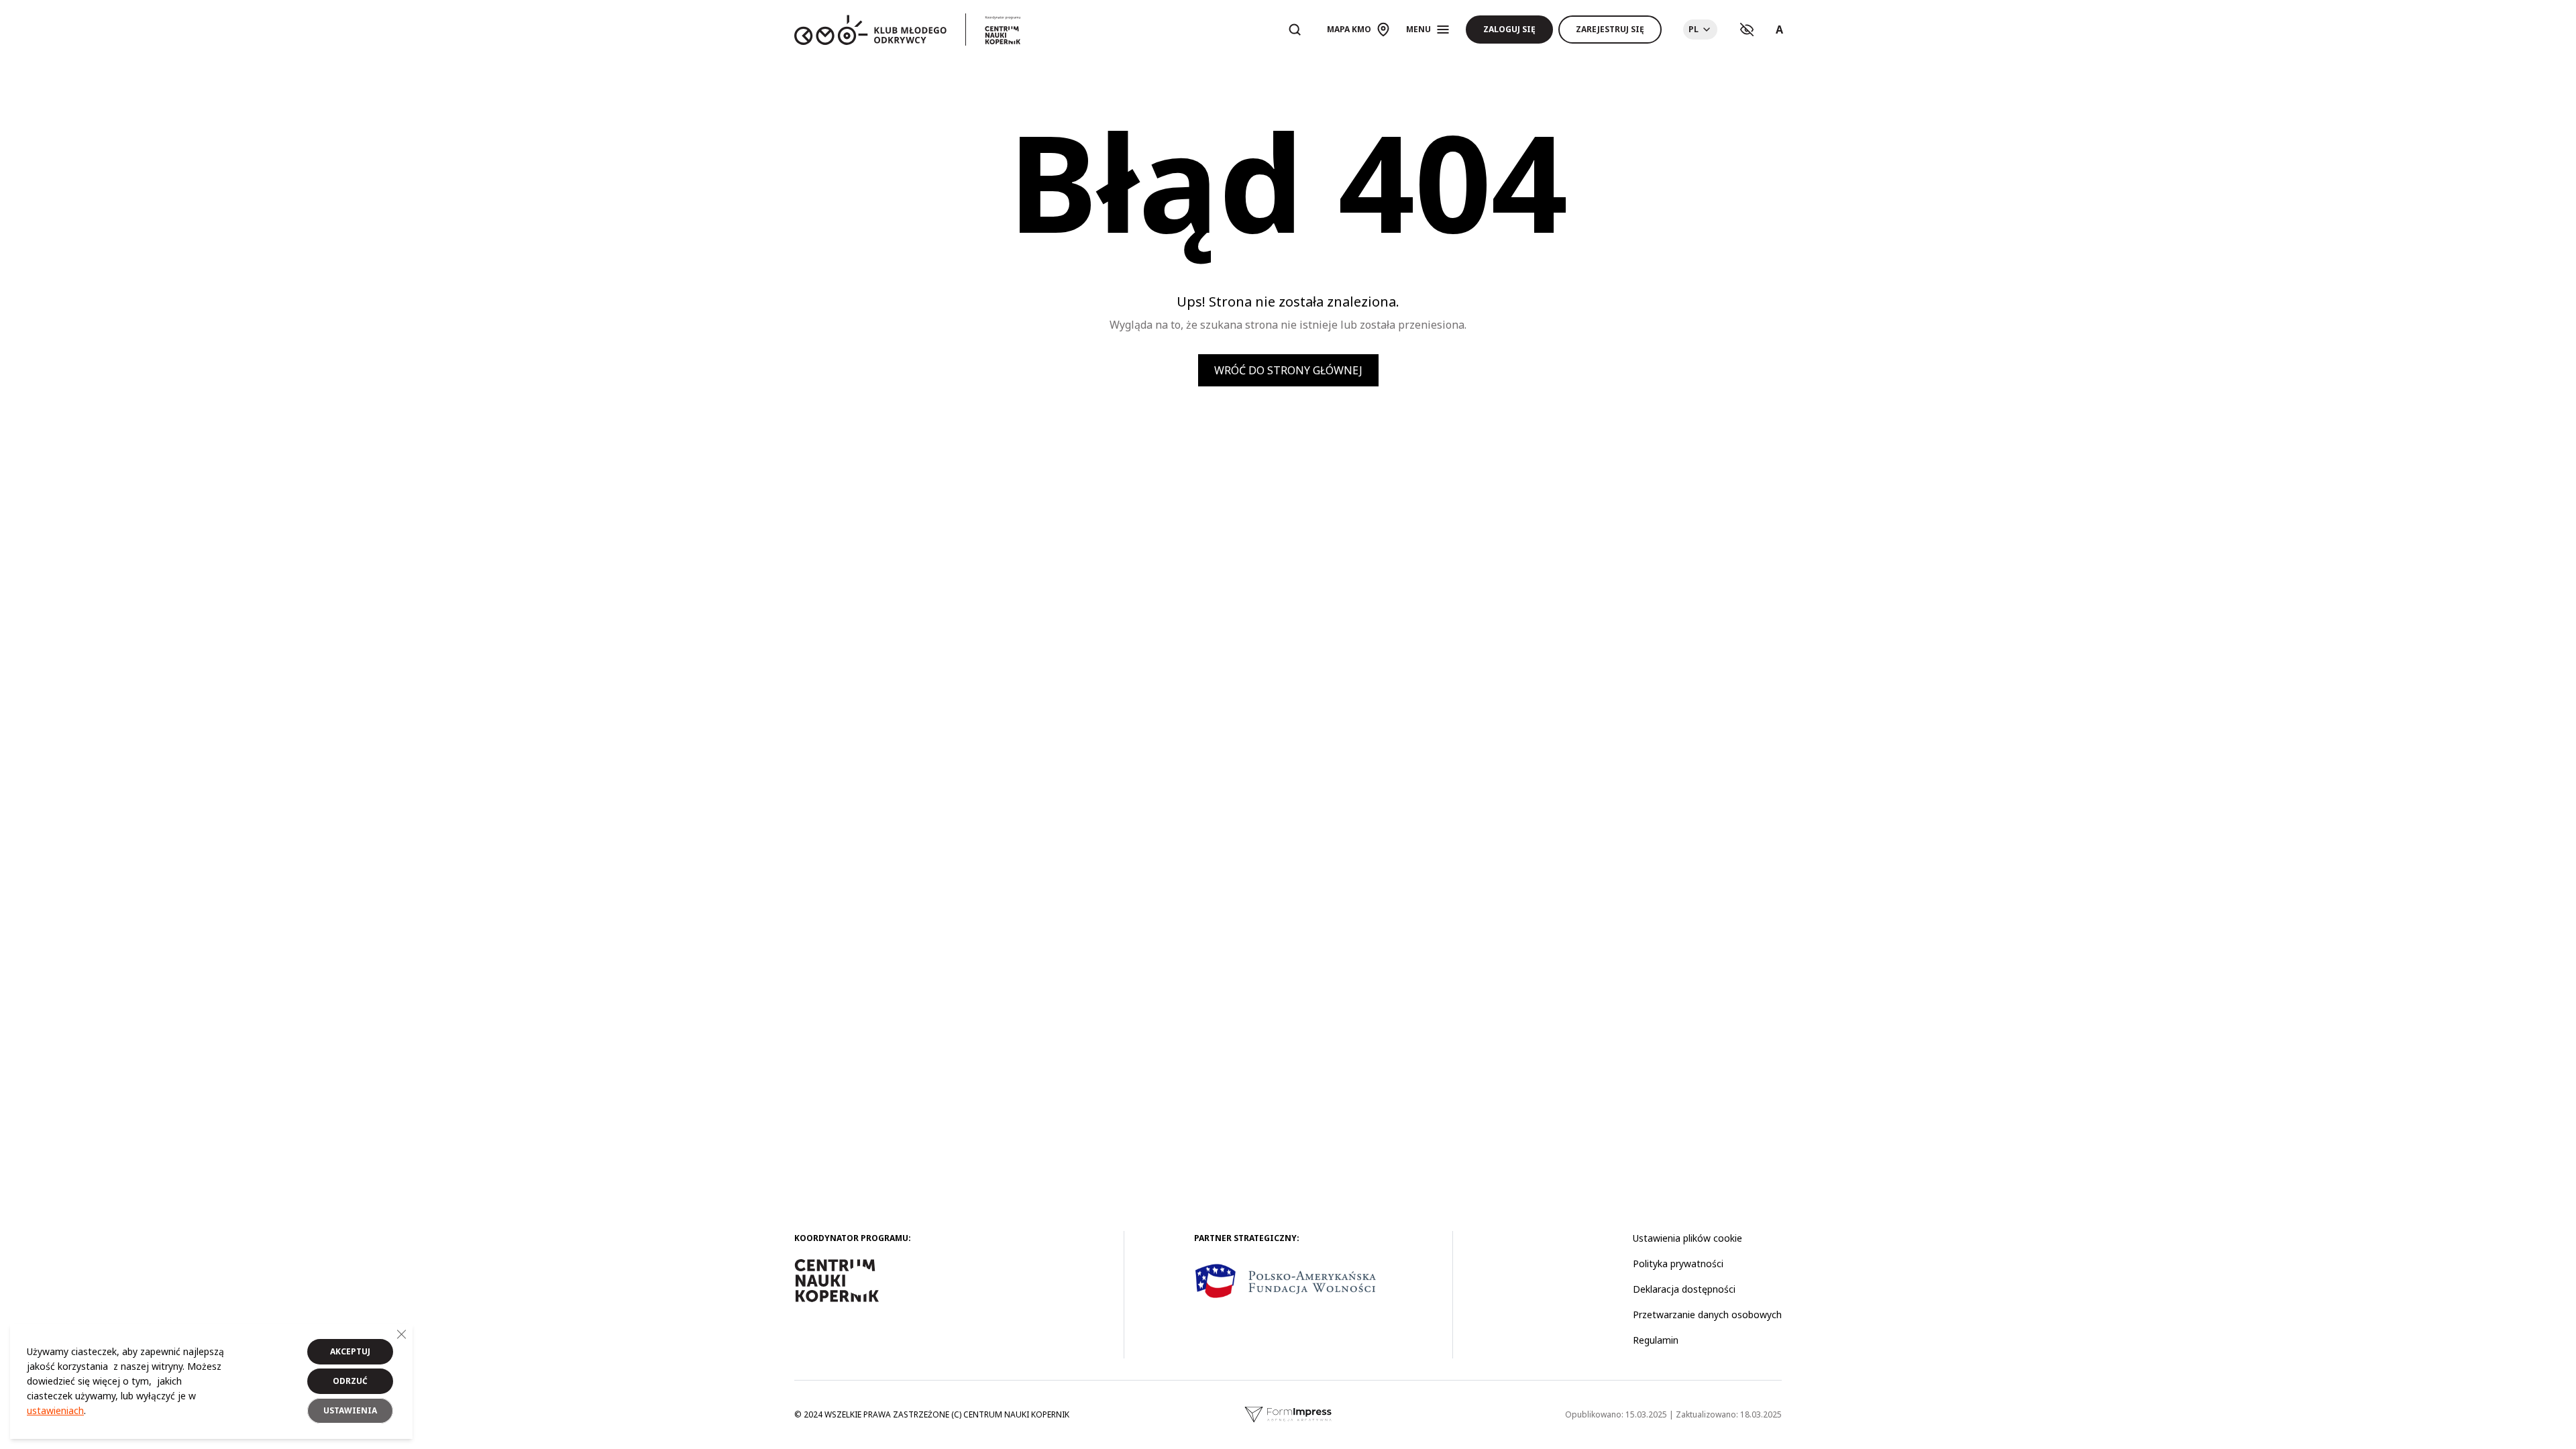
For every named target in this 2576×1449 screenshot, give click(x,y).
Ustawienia (350, 1410)
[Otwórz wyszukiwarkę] (1295, 30)
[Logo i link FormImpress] (1288, 1415)
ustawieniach (55, 1410)
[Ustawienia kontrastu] (1747, 30)
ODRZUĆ (350, 1381)
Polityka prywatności (1678, 1264)
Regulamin (1656, 1340)
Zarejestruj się (1610, 29)
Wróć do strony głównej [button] (1288, 370)
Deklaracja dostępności (1684, 1289)
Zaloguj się (1509, 29)
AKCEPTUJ (350, 1351)
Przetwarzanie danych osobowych (1707, 1314)
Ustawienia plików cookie (1687, 1238)
